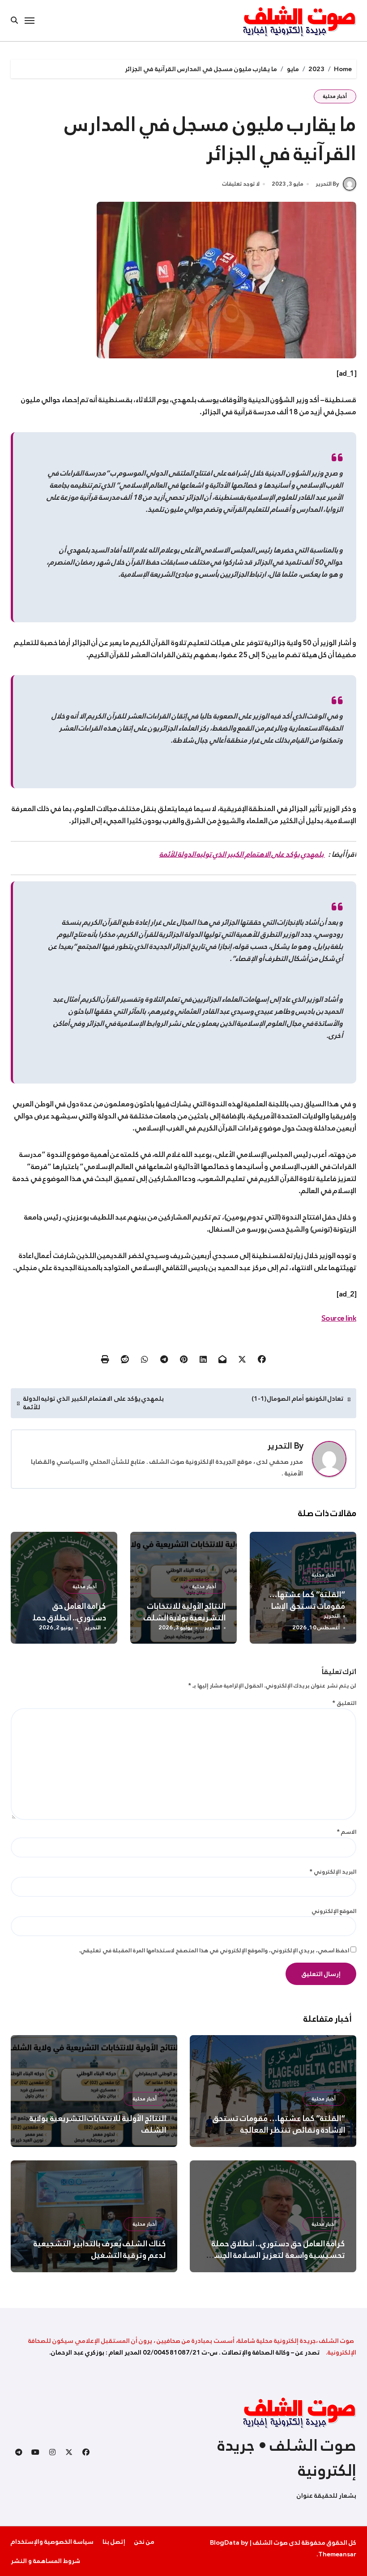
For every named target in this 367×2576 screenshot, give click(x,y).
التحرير (280, 1446)
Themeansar (337, 2554)
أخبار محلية (335, 96)
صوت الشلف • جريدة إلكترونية (287, 2458)
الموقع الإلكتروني (334, 1911)
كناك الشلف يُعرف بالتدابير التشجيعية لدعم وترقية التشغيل (100, 2249)
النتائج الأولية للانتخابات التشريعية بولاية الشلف (185, 1612)
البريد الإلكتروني (333, 1872)
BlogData (225, 2542)
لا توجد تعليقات (241, 184)
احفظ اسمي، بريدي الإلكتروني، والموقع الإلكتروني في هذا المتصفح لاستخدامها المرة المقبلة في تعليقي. (214, 1950)
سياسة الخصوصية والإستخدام (52, 2542)
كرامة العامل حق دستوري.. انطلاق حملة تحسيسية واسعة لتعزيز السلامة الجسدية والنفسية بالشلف (274, 2255)
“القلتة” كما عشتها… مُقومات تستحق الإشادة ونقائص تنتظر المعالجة (304, 1606)
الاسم (347, 1832)
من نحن (144, 2542)
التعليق (344, 1703)
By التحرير (327, 184)
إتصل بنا (114, 2542)
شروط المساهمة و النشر (45, 2561)
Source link (339, 1318)
